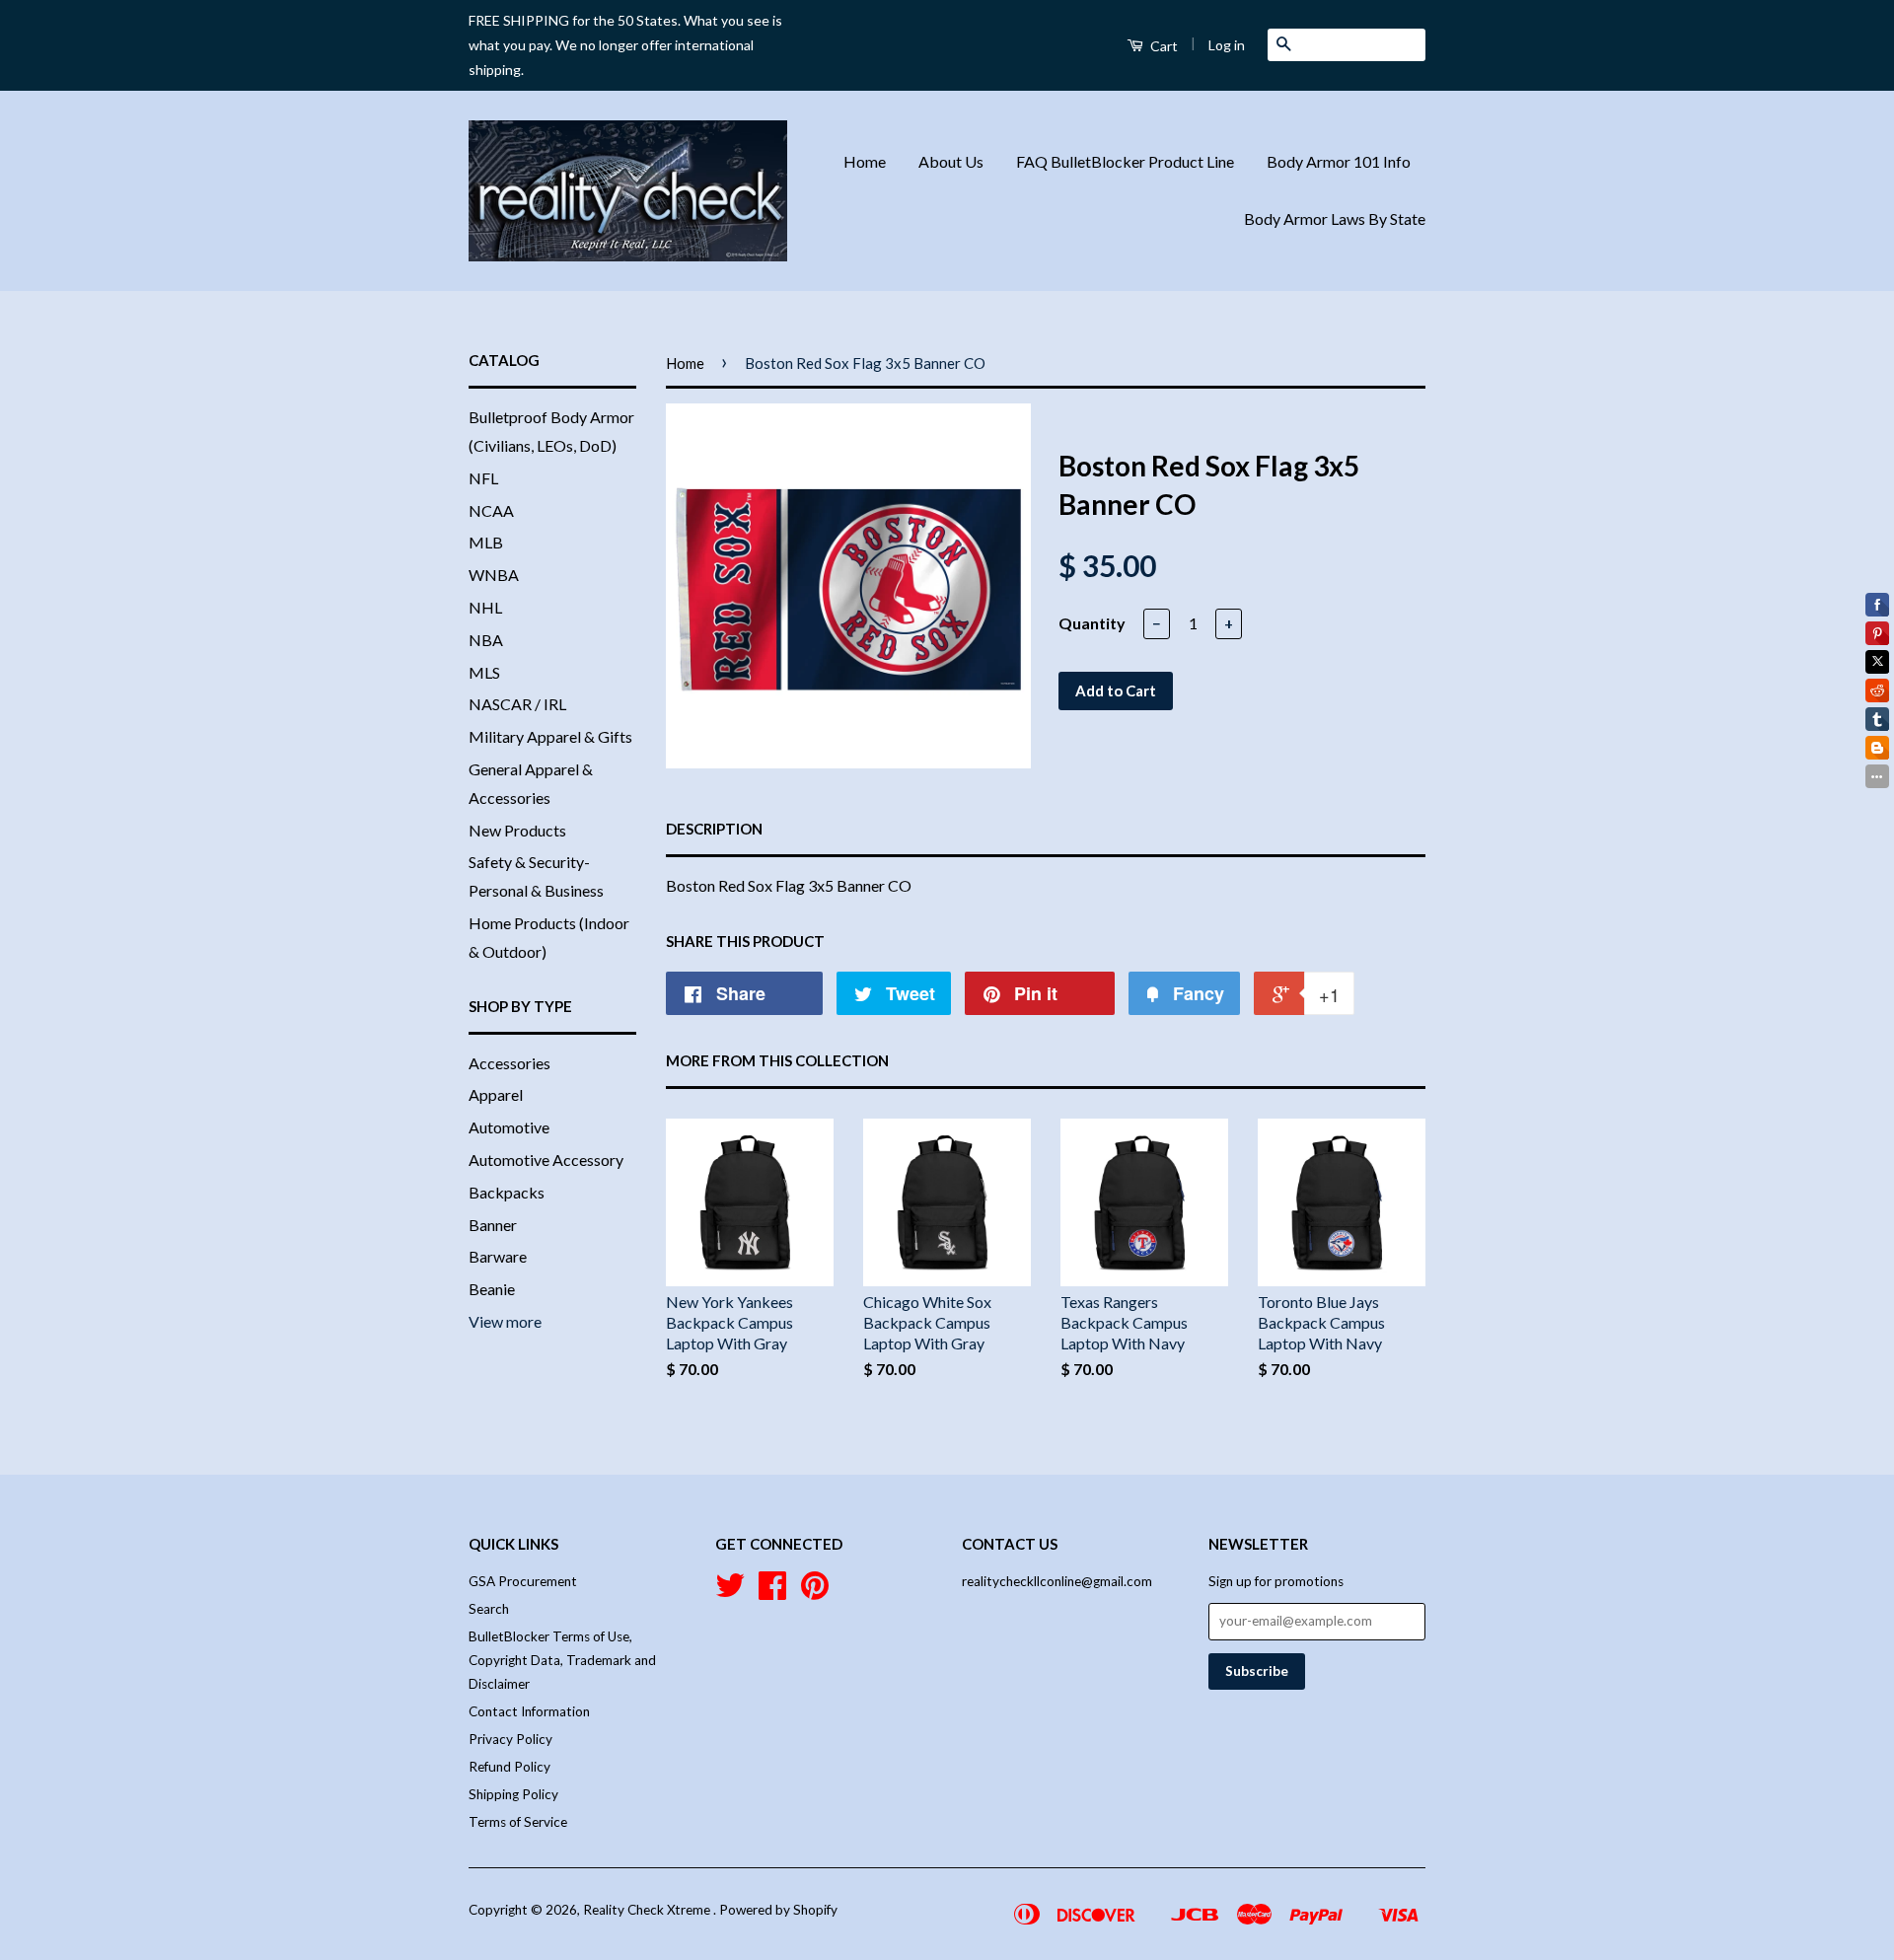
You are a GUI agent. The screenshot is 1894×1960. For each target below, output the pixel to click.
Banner (493, 1225)
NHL (485, 607)
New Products (517, 830)
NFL (483, 478)
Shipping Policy (513, 1794)
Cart (1163, 46)
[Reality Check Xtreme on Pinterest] (815, 1592)
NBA (486, 640)
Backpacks (507, 1192)
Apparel (496, 1094)
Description (714, 829)
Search (489, 1609)
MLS (484, 672)
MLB (486, 542)
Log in (1227, 45)
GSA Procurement (523, 1581)
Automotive (509, 1127)
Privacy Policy (510, 1739)
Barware (498, 1256)
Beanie (492, 1289)
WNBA (494, 575)
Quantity (1092, 623)
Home (865, 161)
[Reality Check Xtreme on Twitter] (730, 1592)
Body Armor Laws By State (1335, 218)
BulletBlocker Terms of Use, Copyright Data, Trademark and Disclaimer (562, 1661)
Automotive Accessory (546, 1160)
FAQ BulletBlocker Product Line (1125, 161)
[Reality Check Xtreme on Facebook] (772, 1592)
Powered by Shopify (778, 1910)
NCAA (491, 510)
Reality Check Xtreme (648, 1910)
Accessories (510, 1063)
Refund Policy (510, 1767)
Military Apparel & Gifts (550, 736)
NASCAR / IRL (517, 704)
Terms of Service (518, 1822)
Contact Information (529, 1711)
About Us (951, 161)
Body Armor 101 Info (1339, 161)
